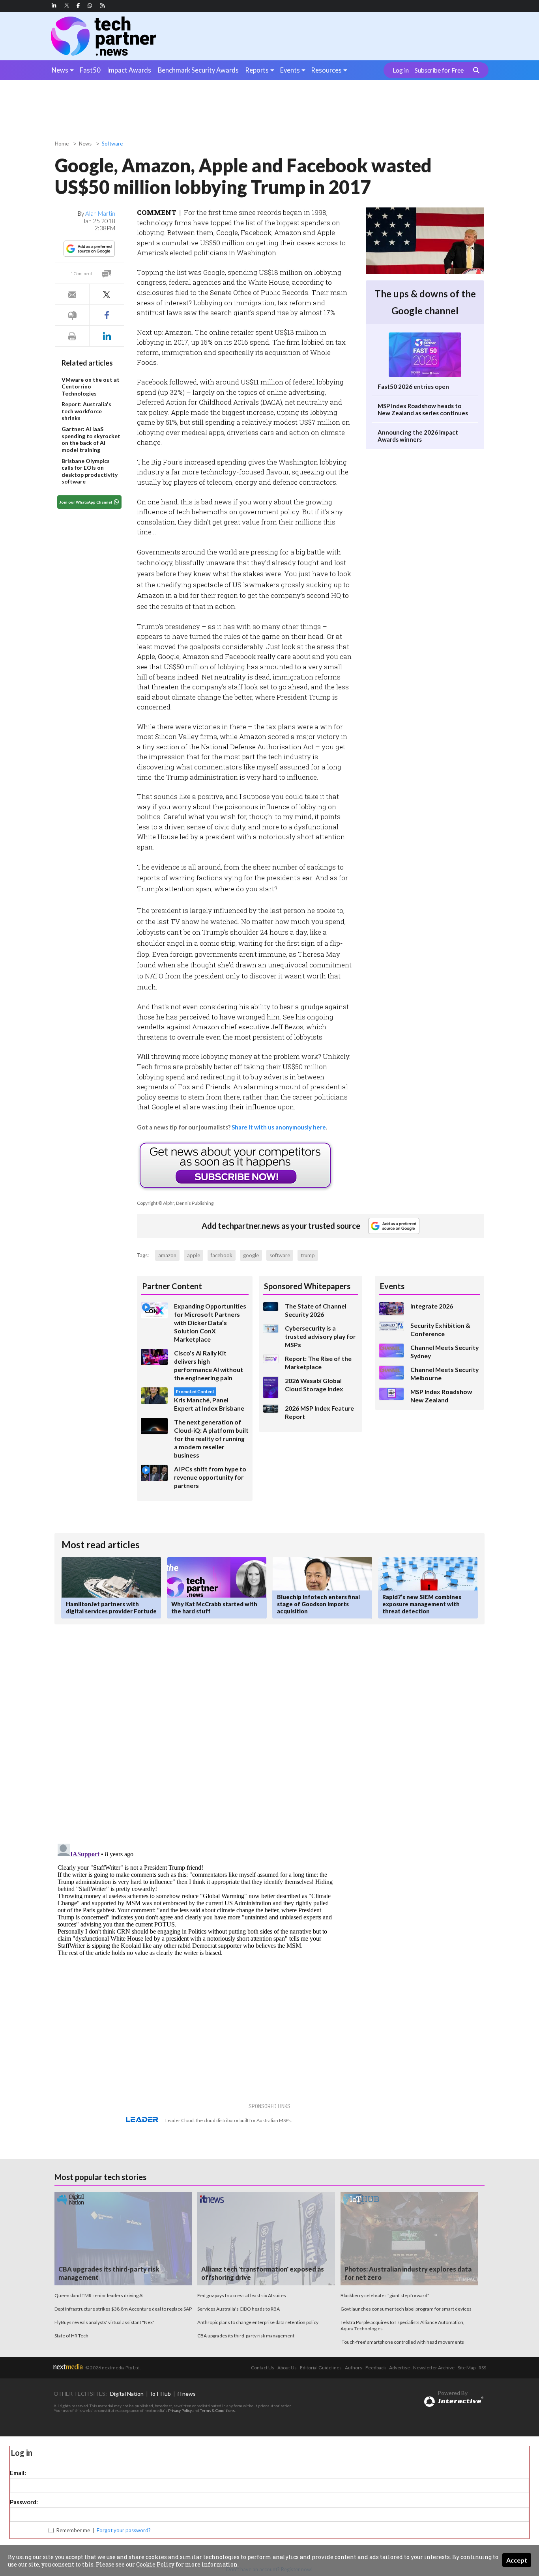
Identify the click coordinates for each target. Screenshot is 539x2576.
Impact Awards (129, 70)
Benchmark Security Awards (198, 70)
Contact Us (263, 2368)
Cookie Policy (155, 2564)
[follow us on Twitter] (67, 6)
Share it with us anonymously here (279, 1127)
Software (112, 144)
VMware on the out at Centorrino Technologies (91, 386)
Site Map (467, 2368)
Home (62, 144)
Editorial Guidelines (321, 2368)
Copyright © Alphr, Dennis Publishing (175, 1203)
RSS (482, 2368)
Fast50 (90, 70)
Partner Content (172, 1286)
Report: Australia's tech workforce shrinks (86, 411)
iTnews (187, 2394)
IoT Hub (161, 2394)
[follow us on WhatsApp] (90, 6)
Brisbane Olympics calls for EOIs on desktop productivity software (90, 471)
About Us (287, 2368)
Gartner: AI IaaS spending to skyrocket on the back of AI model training (91, 439)
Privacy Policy (180, 2410)
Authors (354, 2368)
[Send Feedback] (72, 315)
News (60, 70)
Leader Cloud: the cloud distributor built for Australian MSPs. (229, 2120)
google (251, 1255)
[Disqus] (196, 1736)
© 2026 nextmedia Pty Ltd (112, 2368)
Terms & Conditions (217, 2410)
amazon (167, 1255)
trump (308, 1255)
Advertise (400, 2368)
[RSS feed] (103, 6)
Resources (326, 70)
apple (194, 1255)
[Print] (72, 336)
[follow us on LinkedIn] (54, 6)
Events (290, 70)
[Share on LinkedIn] (107, 336)
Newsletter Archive (434, 2368)
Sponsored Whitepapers (307, 1286)
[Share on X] (107, 294)
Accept (517, 2560)
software (280, 1255)
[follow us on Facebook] (78, 6)
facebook (222, 1255)
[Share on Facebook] (107, 315)
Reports (257, 70)
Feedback (376, 2368)
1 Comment (81, 273)
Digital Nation (127, 2394)
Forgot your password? (124, 2530)
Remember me (73, 2530)
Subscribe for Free (439, 70)
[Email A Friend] (72, 294)
